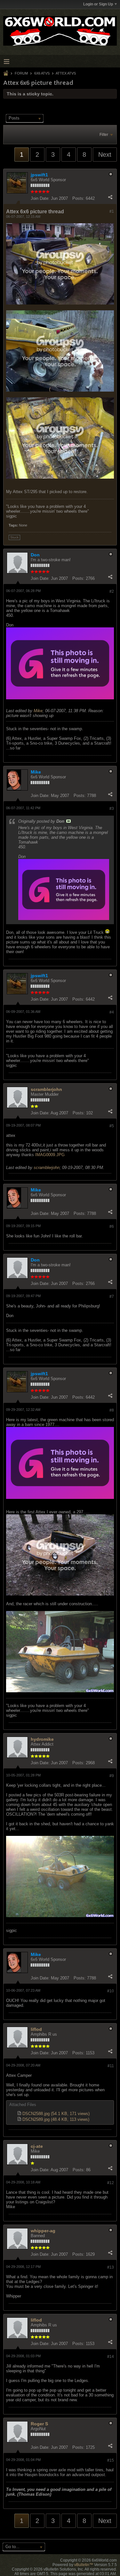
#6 (112, 1226)
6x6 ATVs (42, 73)
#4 (112, 1012)
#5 (112, 1126)
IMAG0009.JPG (50, 1155)
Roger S (39, 2424)
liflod (36, 2029)
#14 (111, 2357)
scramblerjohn (46, 1089)
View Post (68, 821)
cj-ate (37, 2146)
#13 (111, 2267)
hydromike (42, 1739)
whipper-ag (43, 2231)
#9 (112, 1776)
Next (105, 155)
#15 (111, 2460)
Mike (38, 711)
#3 (112, 809)
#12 (111, 2183)
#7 (112, 1297)
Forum (21, 73)
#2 (112, 591)
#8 (112, 1410)
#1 (112, 211)
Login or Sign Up (98, 4)
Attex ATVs (66, 73)
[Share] (110, 197)
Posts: (78, 198)
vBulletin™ (84, 2565)
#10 (111, 1991)
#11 (111, 2066)
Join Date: (40, 198)
